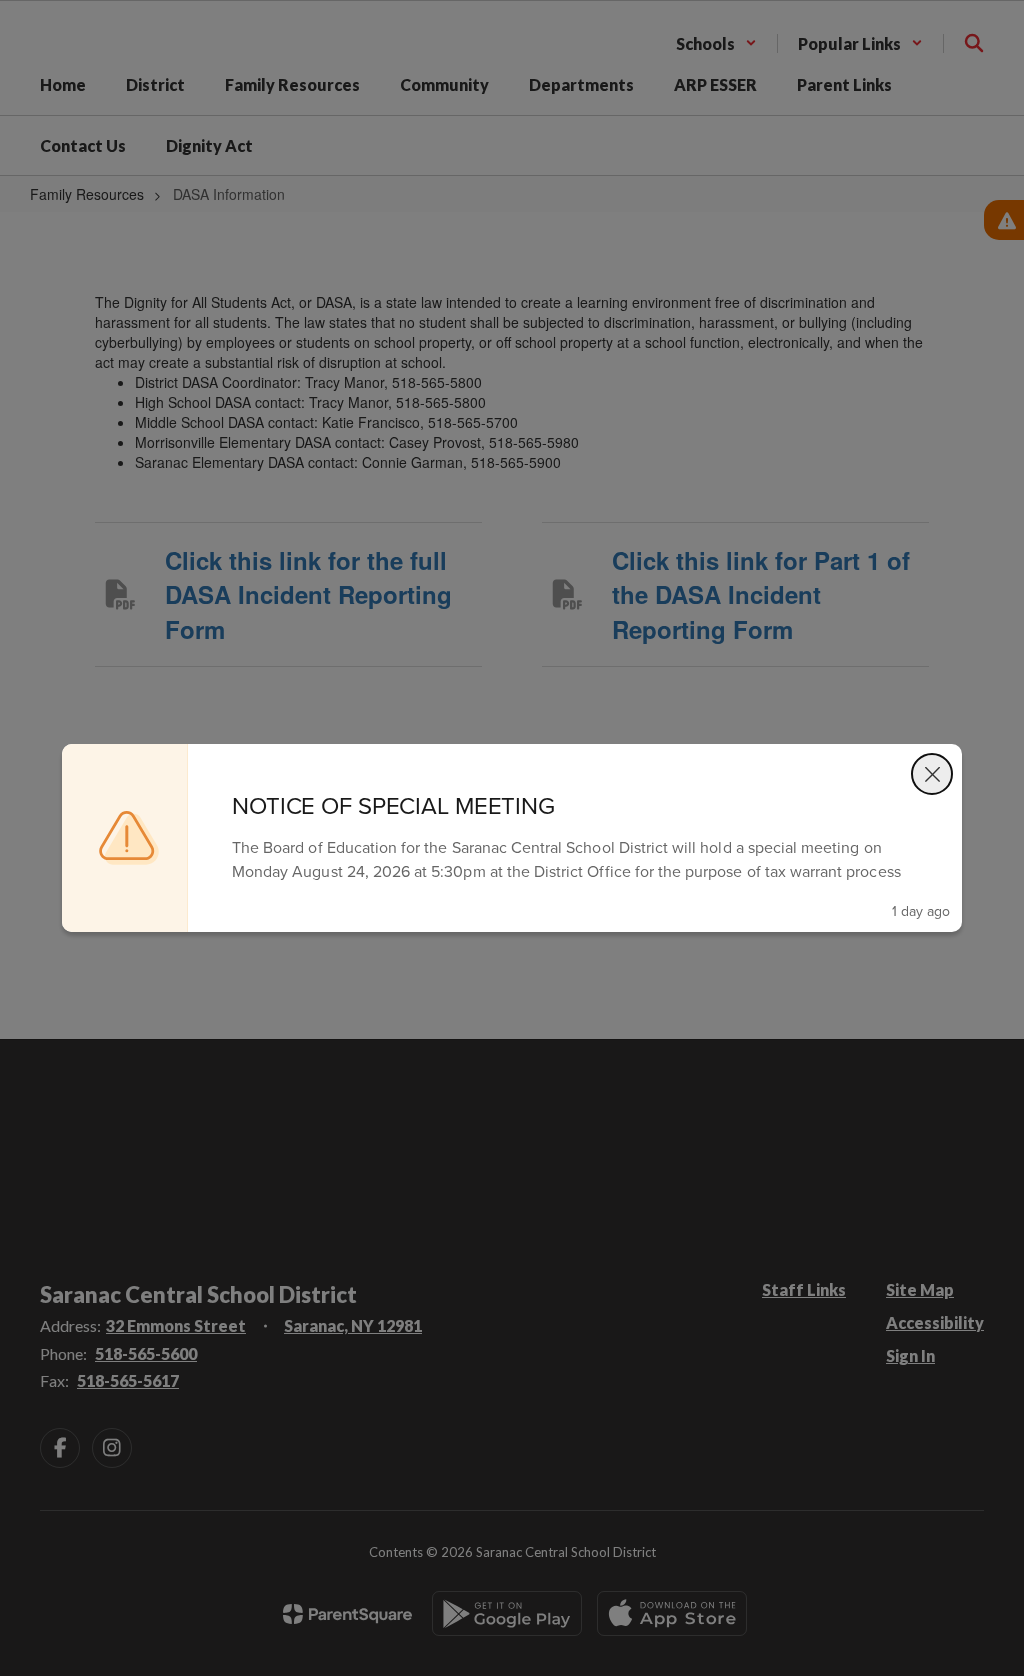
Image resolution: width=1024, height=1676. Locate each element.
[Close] (932, 774)
